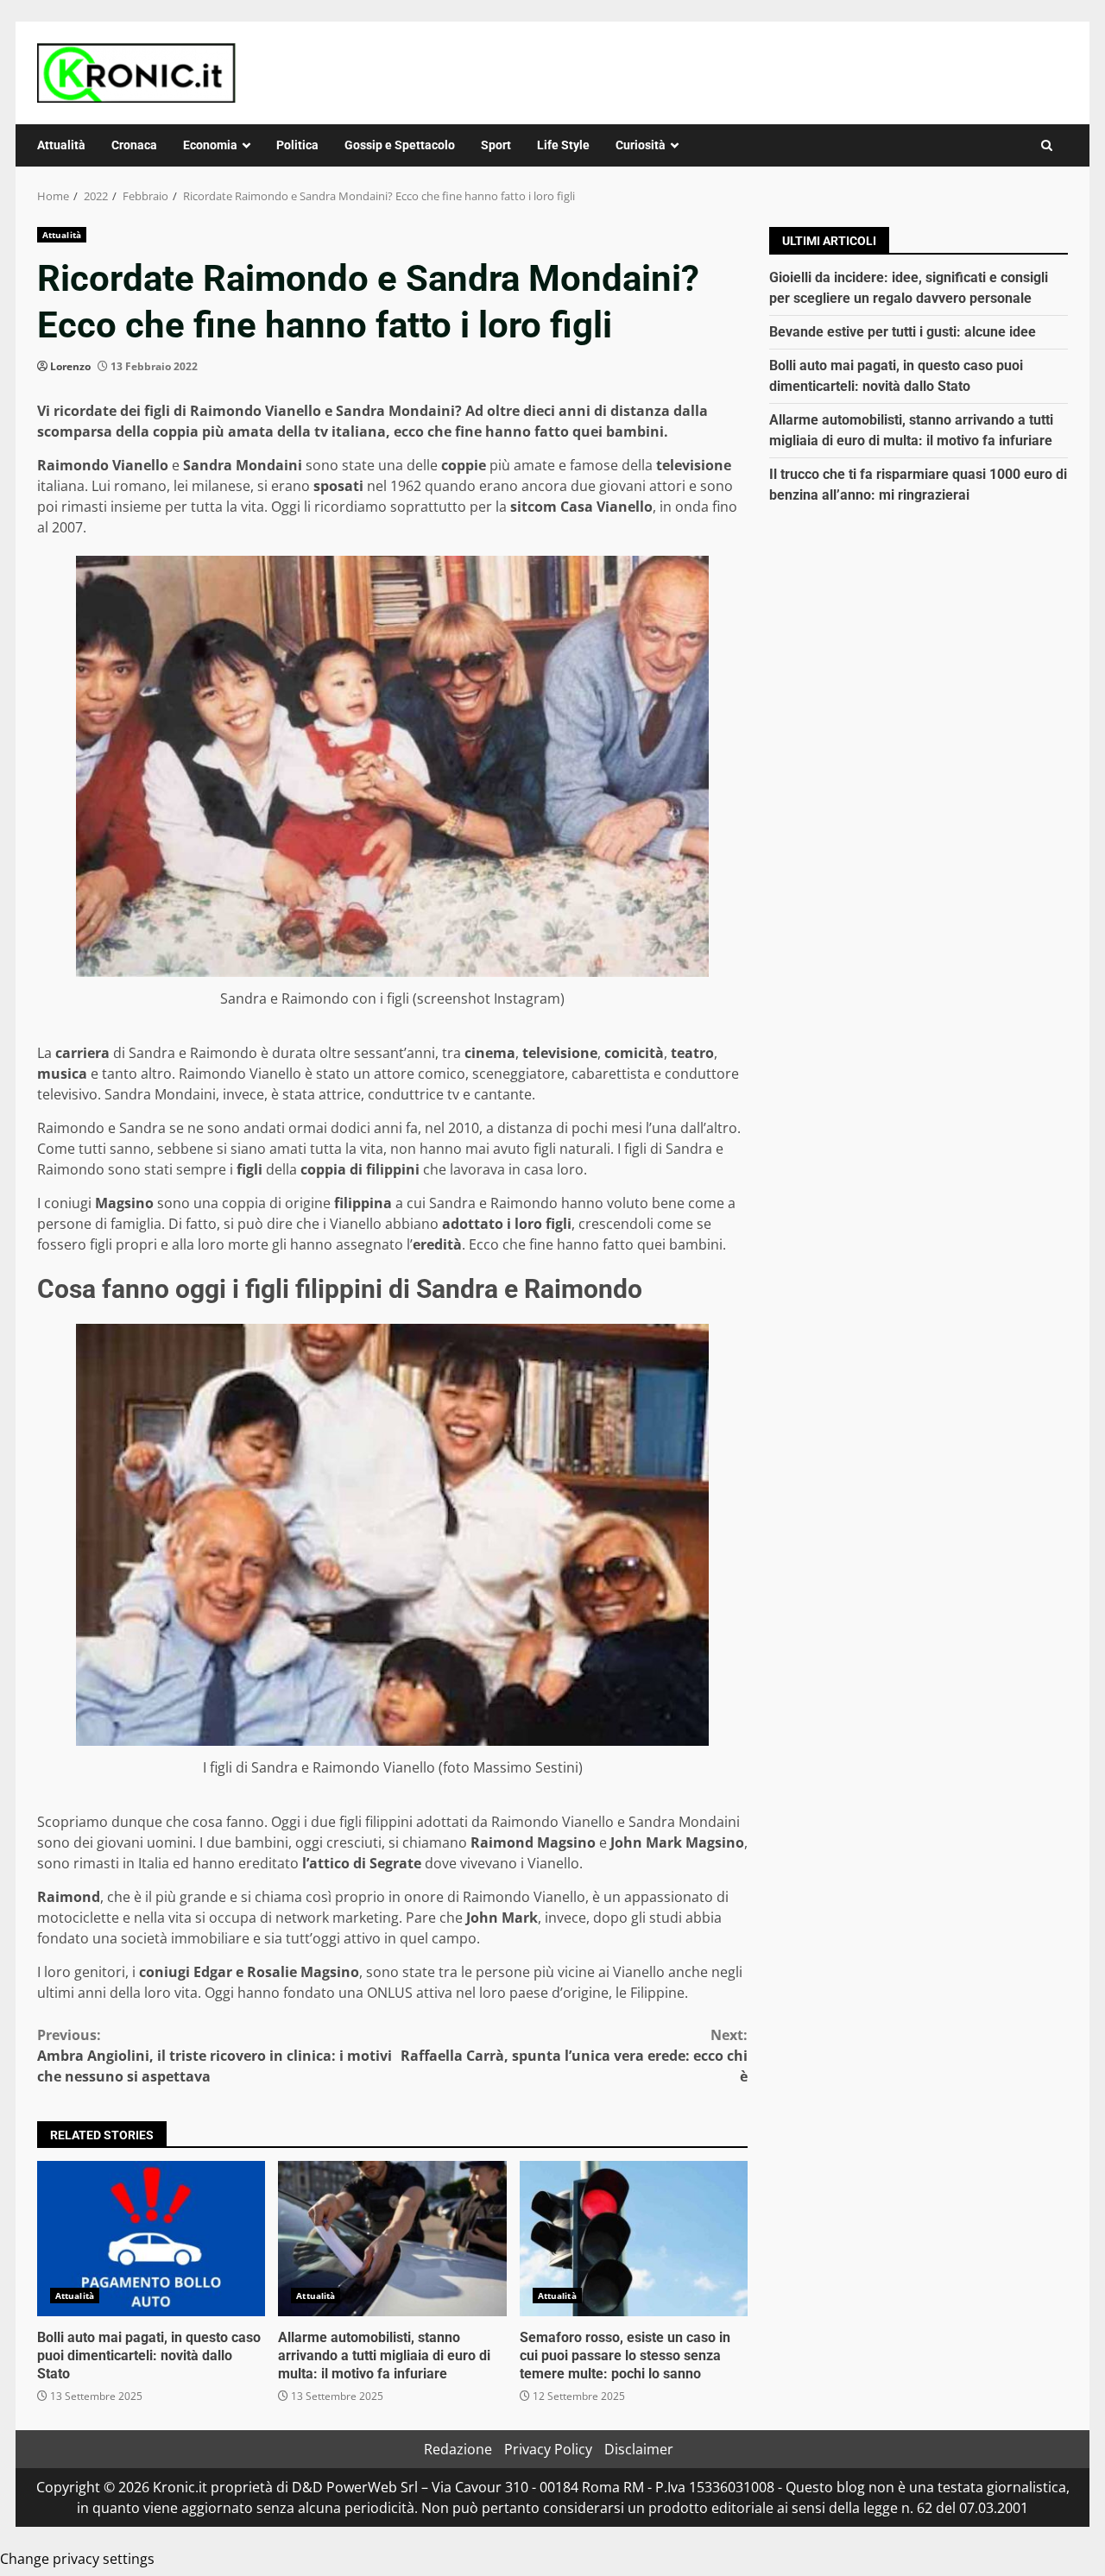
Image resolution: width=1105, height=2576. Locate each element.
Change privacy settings (77, 2559)
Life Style (563, 145)
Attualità (61, 145)
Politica (297, 145)
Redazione (458, 2449)
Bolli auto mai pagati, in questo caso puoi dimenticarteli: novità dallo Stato (151, 2239)
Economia (210, 145)
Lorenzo (70, 366)
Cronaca (134, 145)
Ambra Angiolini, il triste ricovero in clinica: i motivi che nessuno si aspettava (215, 2056)
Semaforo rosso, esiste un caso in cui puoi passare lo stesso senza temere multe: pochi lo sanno (634, 2239)
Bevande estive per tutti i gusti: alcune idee (903, 332)
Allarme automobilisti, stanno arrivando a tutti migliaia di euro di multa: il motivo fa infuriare (392, 2239)
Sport (496, 145)
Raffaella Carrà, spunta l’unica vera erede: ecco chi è (574, 2056)
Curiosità (641, 145)
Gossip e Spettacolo (400, 145)
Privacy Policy (548, 2449)
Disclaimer (639, 2449)
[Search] (1047, 145)
